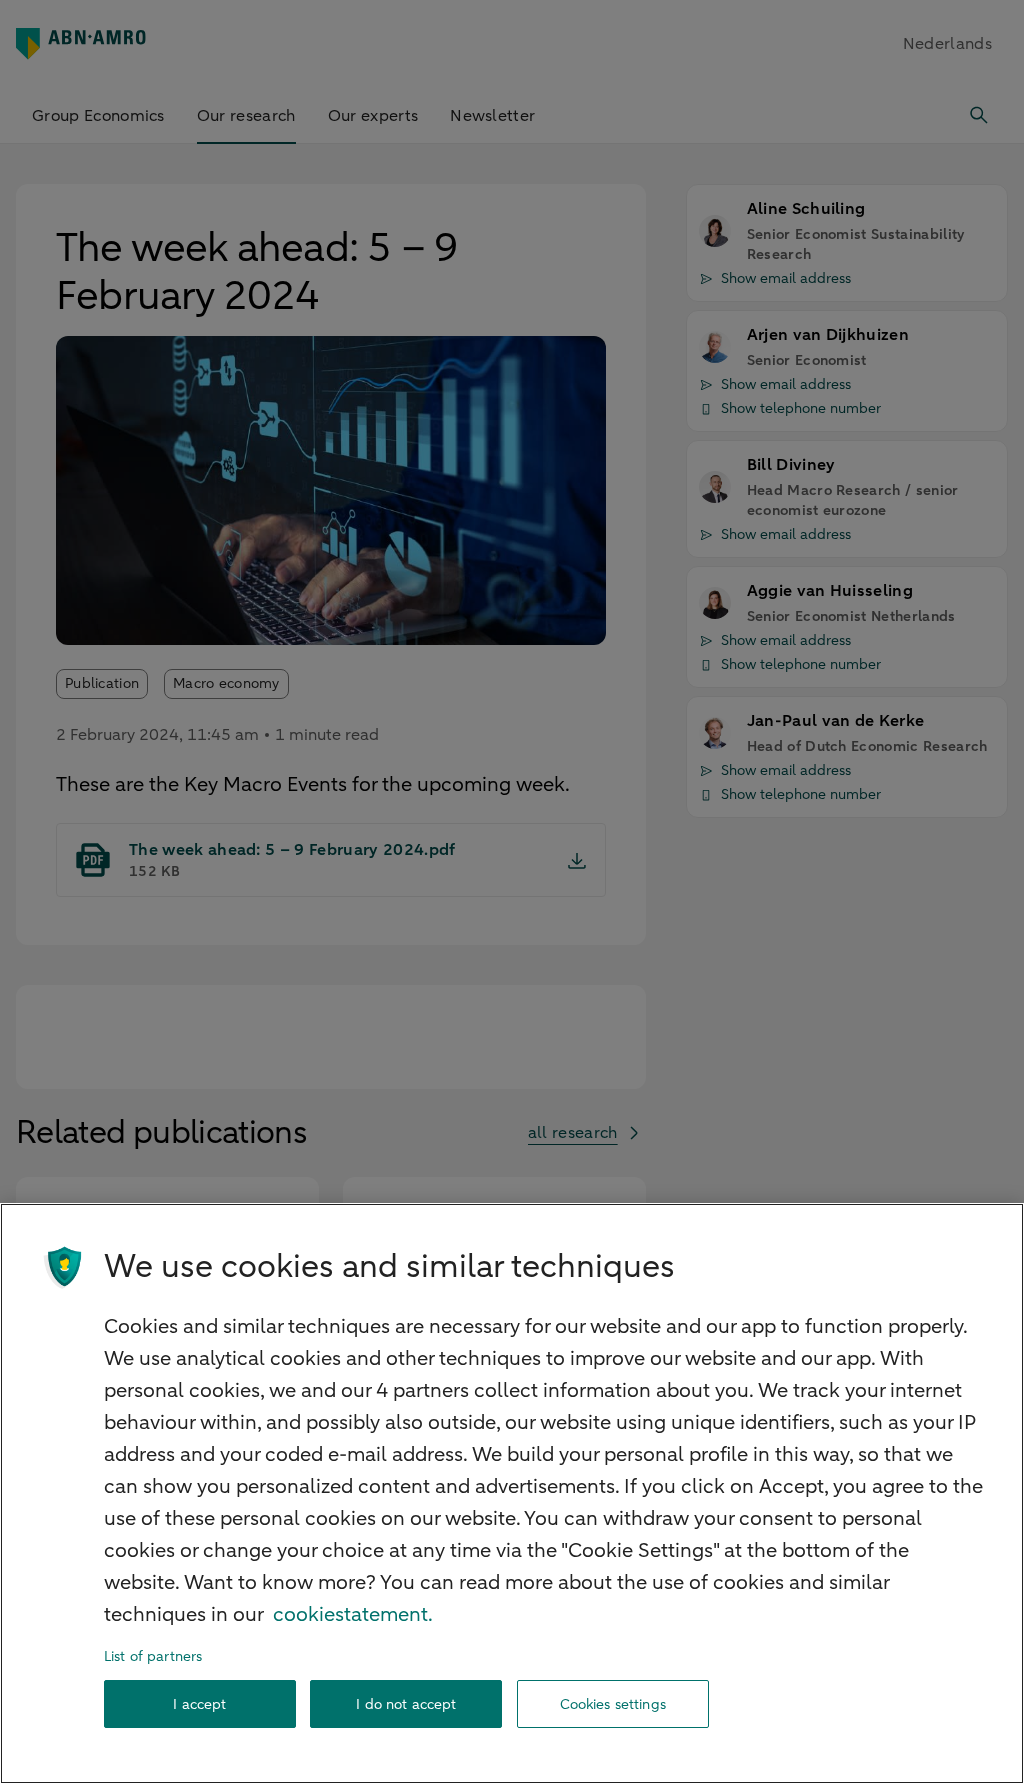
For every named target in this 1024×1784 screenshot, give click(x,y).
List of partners (153, 1656)
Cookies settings (613, 1704)
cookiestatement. (353, 1614)
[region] (512, 1493)
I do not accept (406, 1704)
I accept (199, 1704)
